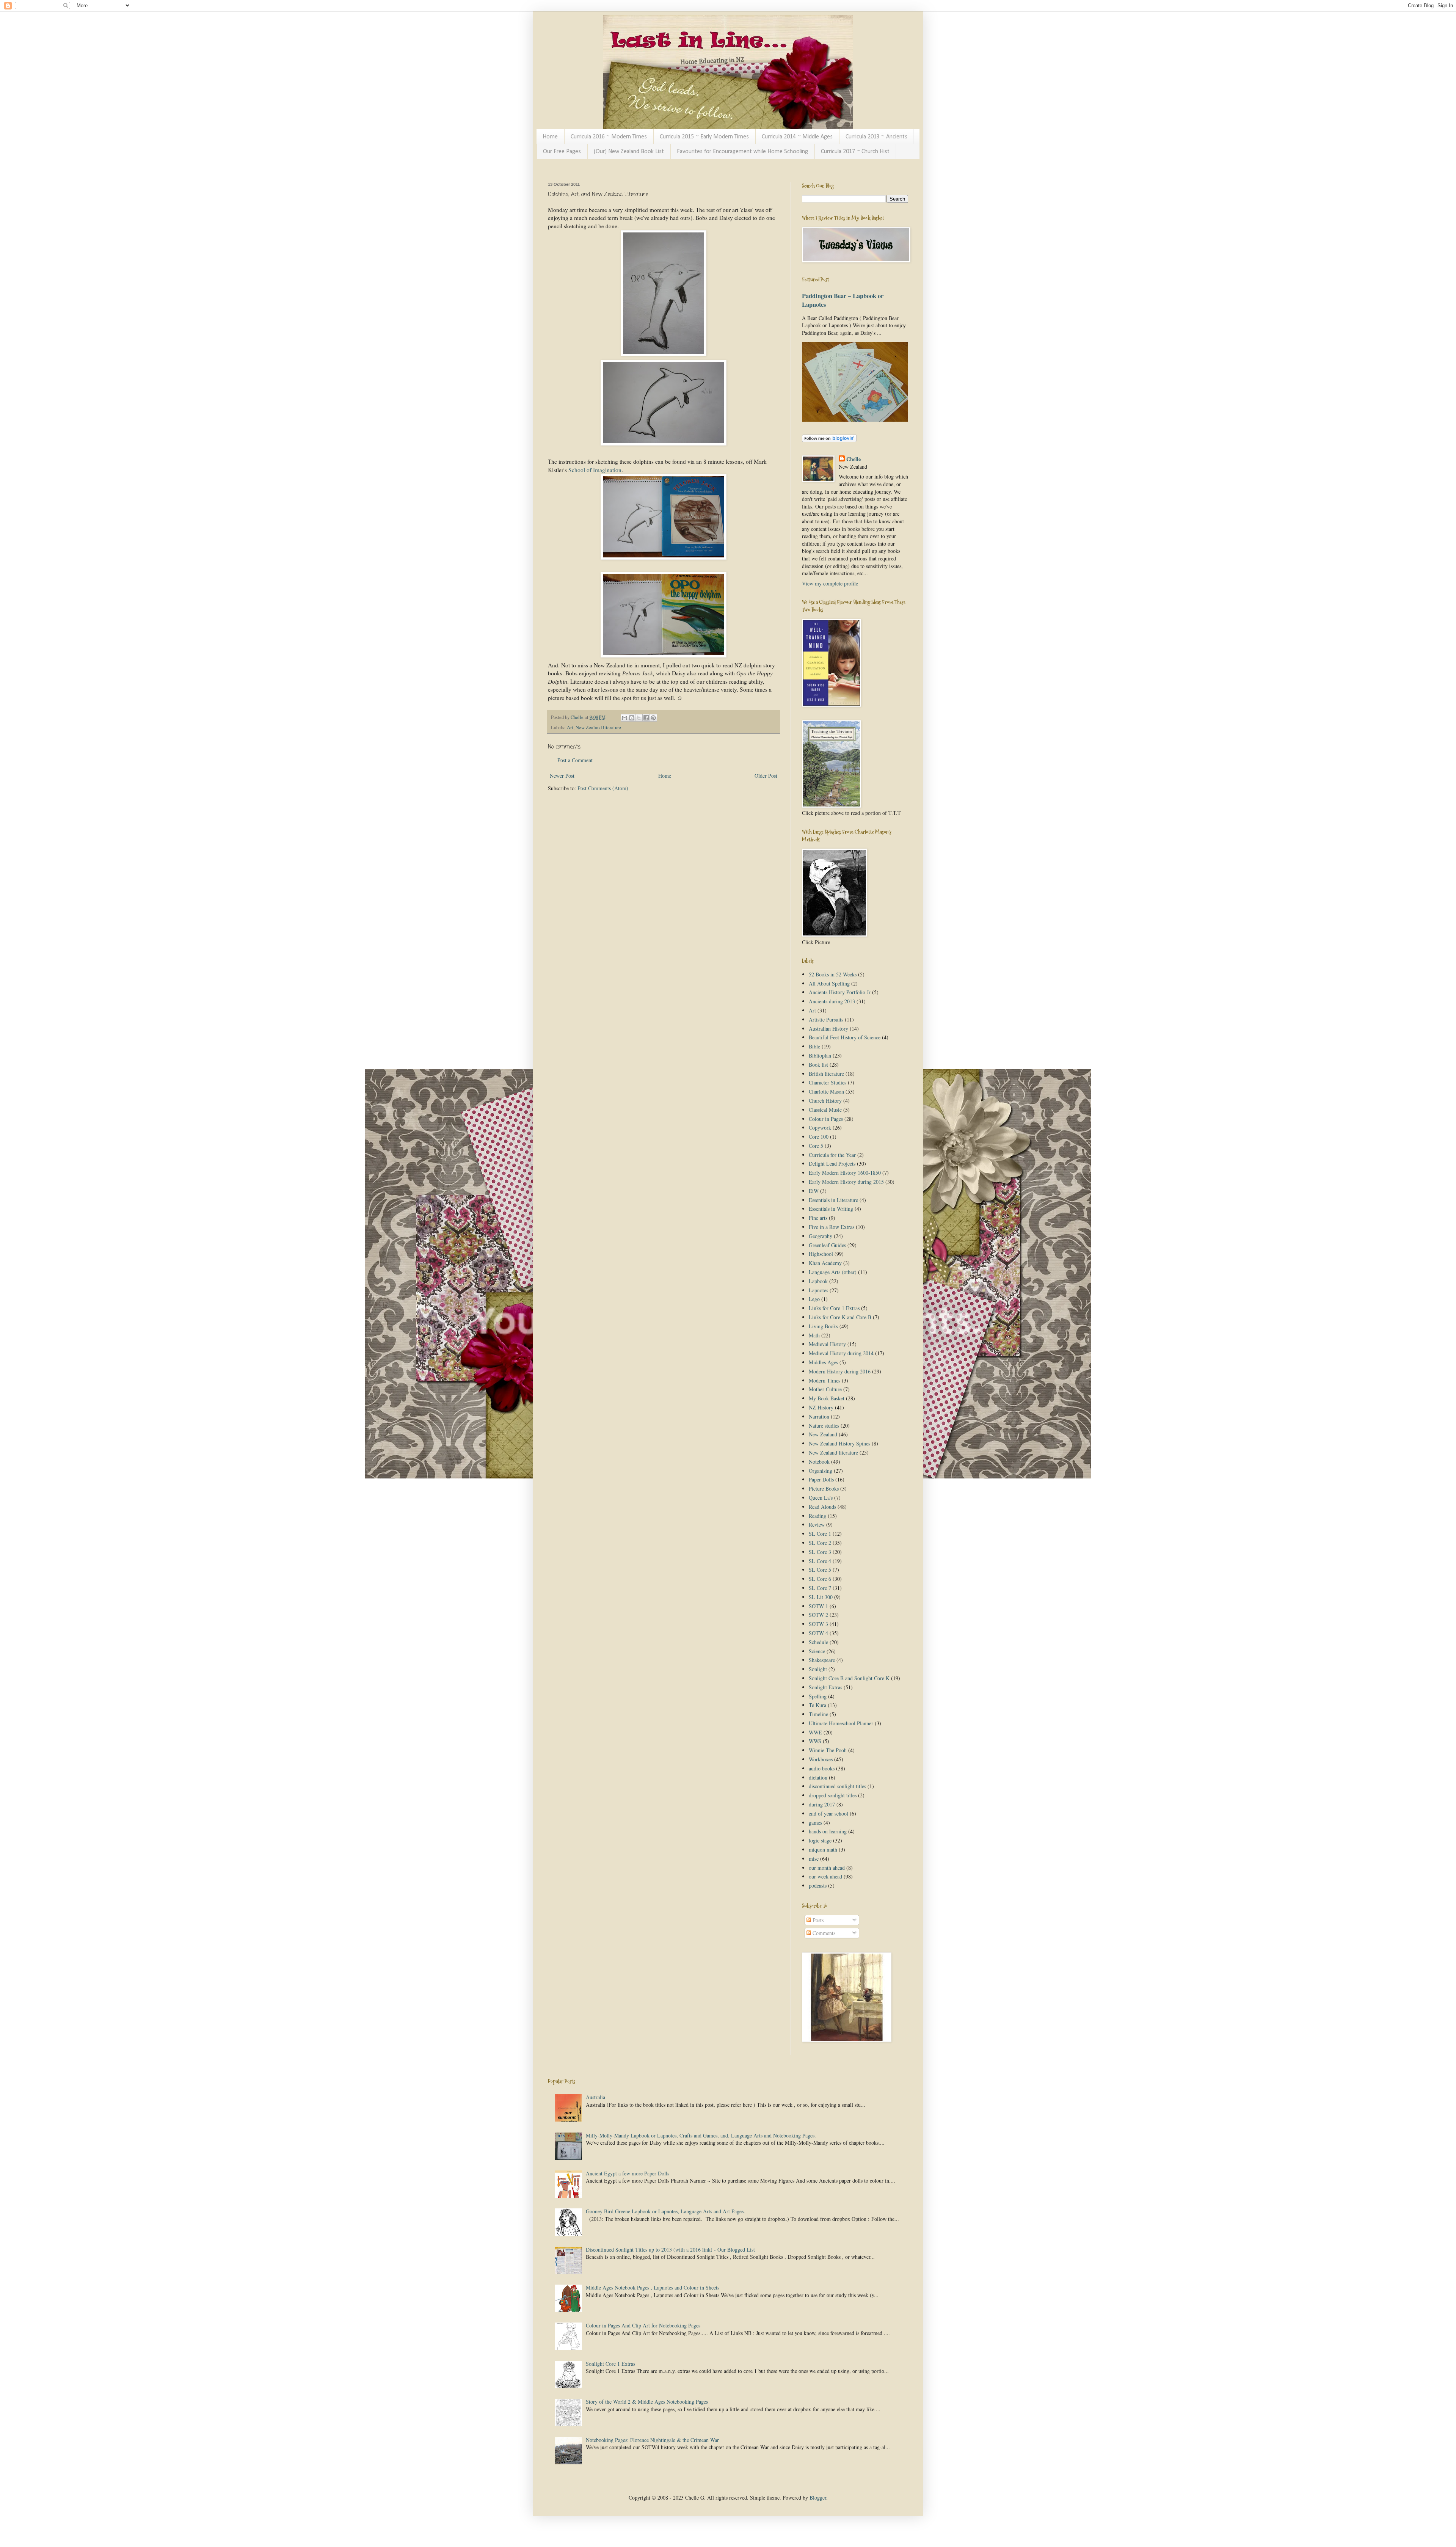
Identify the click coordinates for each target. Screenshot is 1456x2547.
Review (817, 1525)
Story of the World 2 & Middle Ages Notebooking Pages (647, 2402)
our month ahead (827, 1868)
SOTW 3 (818, 1624)
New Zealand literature (598, 727)
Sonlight (818, 1669)
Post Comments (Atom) (603, 788)
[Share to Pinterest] (653, 718)
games (815, 1823)
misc (814, 1859)
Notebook (819, 1462)
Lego (814, 1299)
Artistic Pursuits (826, 1019)
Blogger (818, 2498)
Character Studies (828, 1082)
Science (817, 1651)
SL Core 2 (820, 1543)
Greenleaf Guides (827, 1245)
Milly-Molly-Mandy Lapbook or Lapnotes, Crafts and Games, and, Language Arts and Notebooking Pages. (701, 2135)
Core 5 (816, 1146)
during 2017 (822, 1804)
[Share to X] (639, 718)
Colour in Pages (826, 1119)
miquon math (823, 1849)
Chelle (854, 459)
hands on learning (828, 1831)
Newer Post (562, 776)
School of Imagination (595, 470)
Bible (814, 1046)
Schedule (818, 1642)
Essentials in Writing (831, 1209)
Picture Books (824, 1488)
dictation (818, 1777)
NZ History (821, 1407)
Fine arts (818, 1218)
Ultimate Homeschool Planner (841, 1723)
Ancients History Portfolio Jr (840, 992)
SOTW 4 (818, 1633)
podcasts (818, 1886)
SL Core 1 (820, 1534)
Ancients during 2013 (832, 1001)
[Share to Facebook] (646, 718)
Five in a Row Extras (832, 1227)
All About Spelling (829, 983)
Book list (818, 1065)
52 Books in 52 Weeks (833, 974)
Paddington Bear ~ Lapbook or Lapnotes (843, 300)
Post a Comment (575, 760)
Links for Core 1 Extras (834, 1308)
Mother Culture (825, 1389)
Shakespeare (822, 1660)
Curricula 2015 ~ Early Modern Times (704, 137)
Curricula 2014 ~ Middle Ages (797, 137)
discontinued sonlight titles (837, 1786)
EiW (814, 1191)
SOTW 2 (818, 1615)
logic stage (820, 1840)
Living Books (823, 1326)
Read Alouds (822, 1507)
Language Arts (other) (833, 1272)
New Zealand (823, 1434)
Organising (821, 1471)
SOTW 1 (818, 1606)
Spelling (818, 1696)
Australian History (828, 1029)
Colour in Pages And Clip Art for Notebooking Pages (643, 2325)
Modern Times (824, 1380)
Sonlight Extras (825, 1687)
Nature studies (824, 1426)
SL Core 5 (820, 1570)
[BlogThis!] (632, 718)
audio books (822, 1768)
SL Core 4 (820, 1561)
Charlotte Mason (826, 1091)
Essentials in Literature (833, 1200)
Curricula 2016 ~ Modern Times (609, 137)
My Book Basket (827, 1398)
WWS (815, 1741)
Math (814, 1335)
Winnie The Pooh (828, 1750)
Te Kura (817, 1705)
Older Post (766, 776)
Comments (823, 1933)
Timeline (818, 1714)
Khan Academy (825, 1263)
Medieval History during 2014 (841, 1353)
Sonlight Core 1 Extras (610, 2364)
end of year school (828, 1813)
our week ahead (825, 1876)
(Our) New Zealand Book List (629, 152)
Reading (817, 1516)
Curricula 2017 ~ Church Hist (855, 152)
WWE (815, 1732)
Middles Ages (823, 1362)
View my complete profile (830, 583)
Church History (825, 1101)
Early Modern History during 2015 (846, 1182)
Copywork (820, 1128)
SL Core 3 (820, 1552)
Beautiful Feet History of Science (845, 1037)
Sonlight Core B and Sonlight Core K (849, 1678)
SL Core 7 (820, 1588)
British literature (826, 1074)
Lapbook (818, 1281)
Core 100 (819, 1137)
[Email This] (624, 718)
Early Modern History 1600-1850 (845, 1173)
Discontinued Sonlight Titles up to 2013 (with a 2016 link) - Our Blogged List (670, 2250)
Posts (817, 1920)
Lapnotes (818, 1290)
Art (570, 727)
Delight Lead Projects (832, 1164)
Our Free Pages (562, 152)
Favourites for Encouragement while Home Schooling (742, 152)
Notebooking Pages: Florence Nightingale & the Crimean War (652, 2440)
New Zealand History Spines (839, 1443)
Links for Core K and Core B (840, 1317)
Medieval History (827, 1344)
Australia (595, 2097)
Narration (819, 1416)
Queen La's (821, 1498)
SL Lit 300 (821, 1597)
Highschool (821, 1254)
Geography (821, 1236)
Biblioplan (820, 1055)
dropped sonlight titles (833, 1795)
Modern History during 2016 (840, 1371)
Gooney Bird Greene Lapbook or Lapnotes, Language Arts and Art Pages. (665, 2211)
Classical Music (825, 1110)
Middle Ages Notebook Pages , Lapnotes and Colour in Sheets (653, 2287)
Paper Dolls (821, 1479)
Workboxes (821, 1759)
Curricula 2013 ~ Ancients (876, 137)
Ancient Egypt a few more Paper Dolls (628, 2173)
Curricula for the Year (832, 1155)
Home (550, 137)
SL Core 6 (820, 1579)
